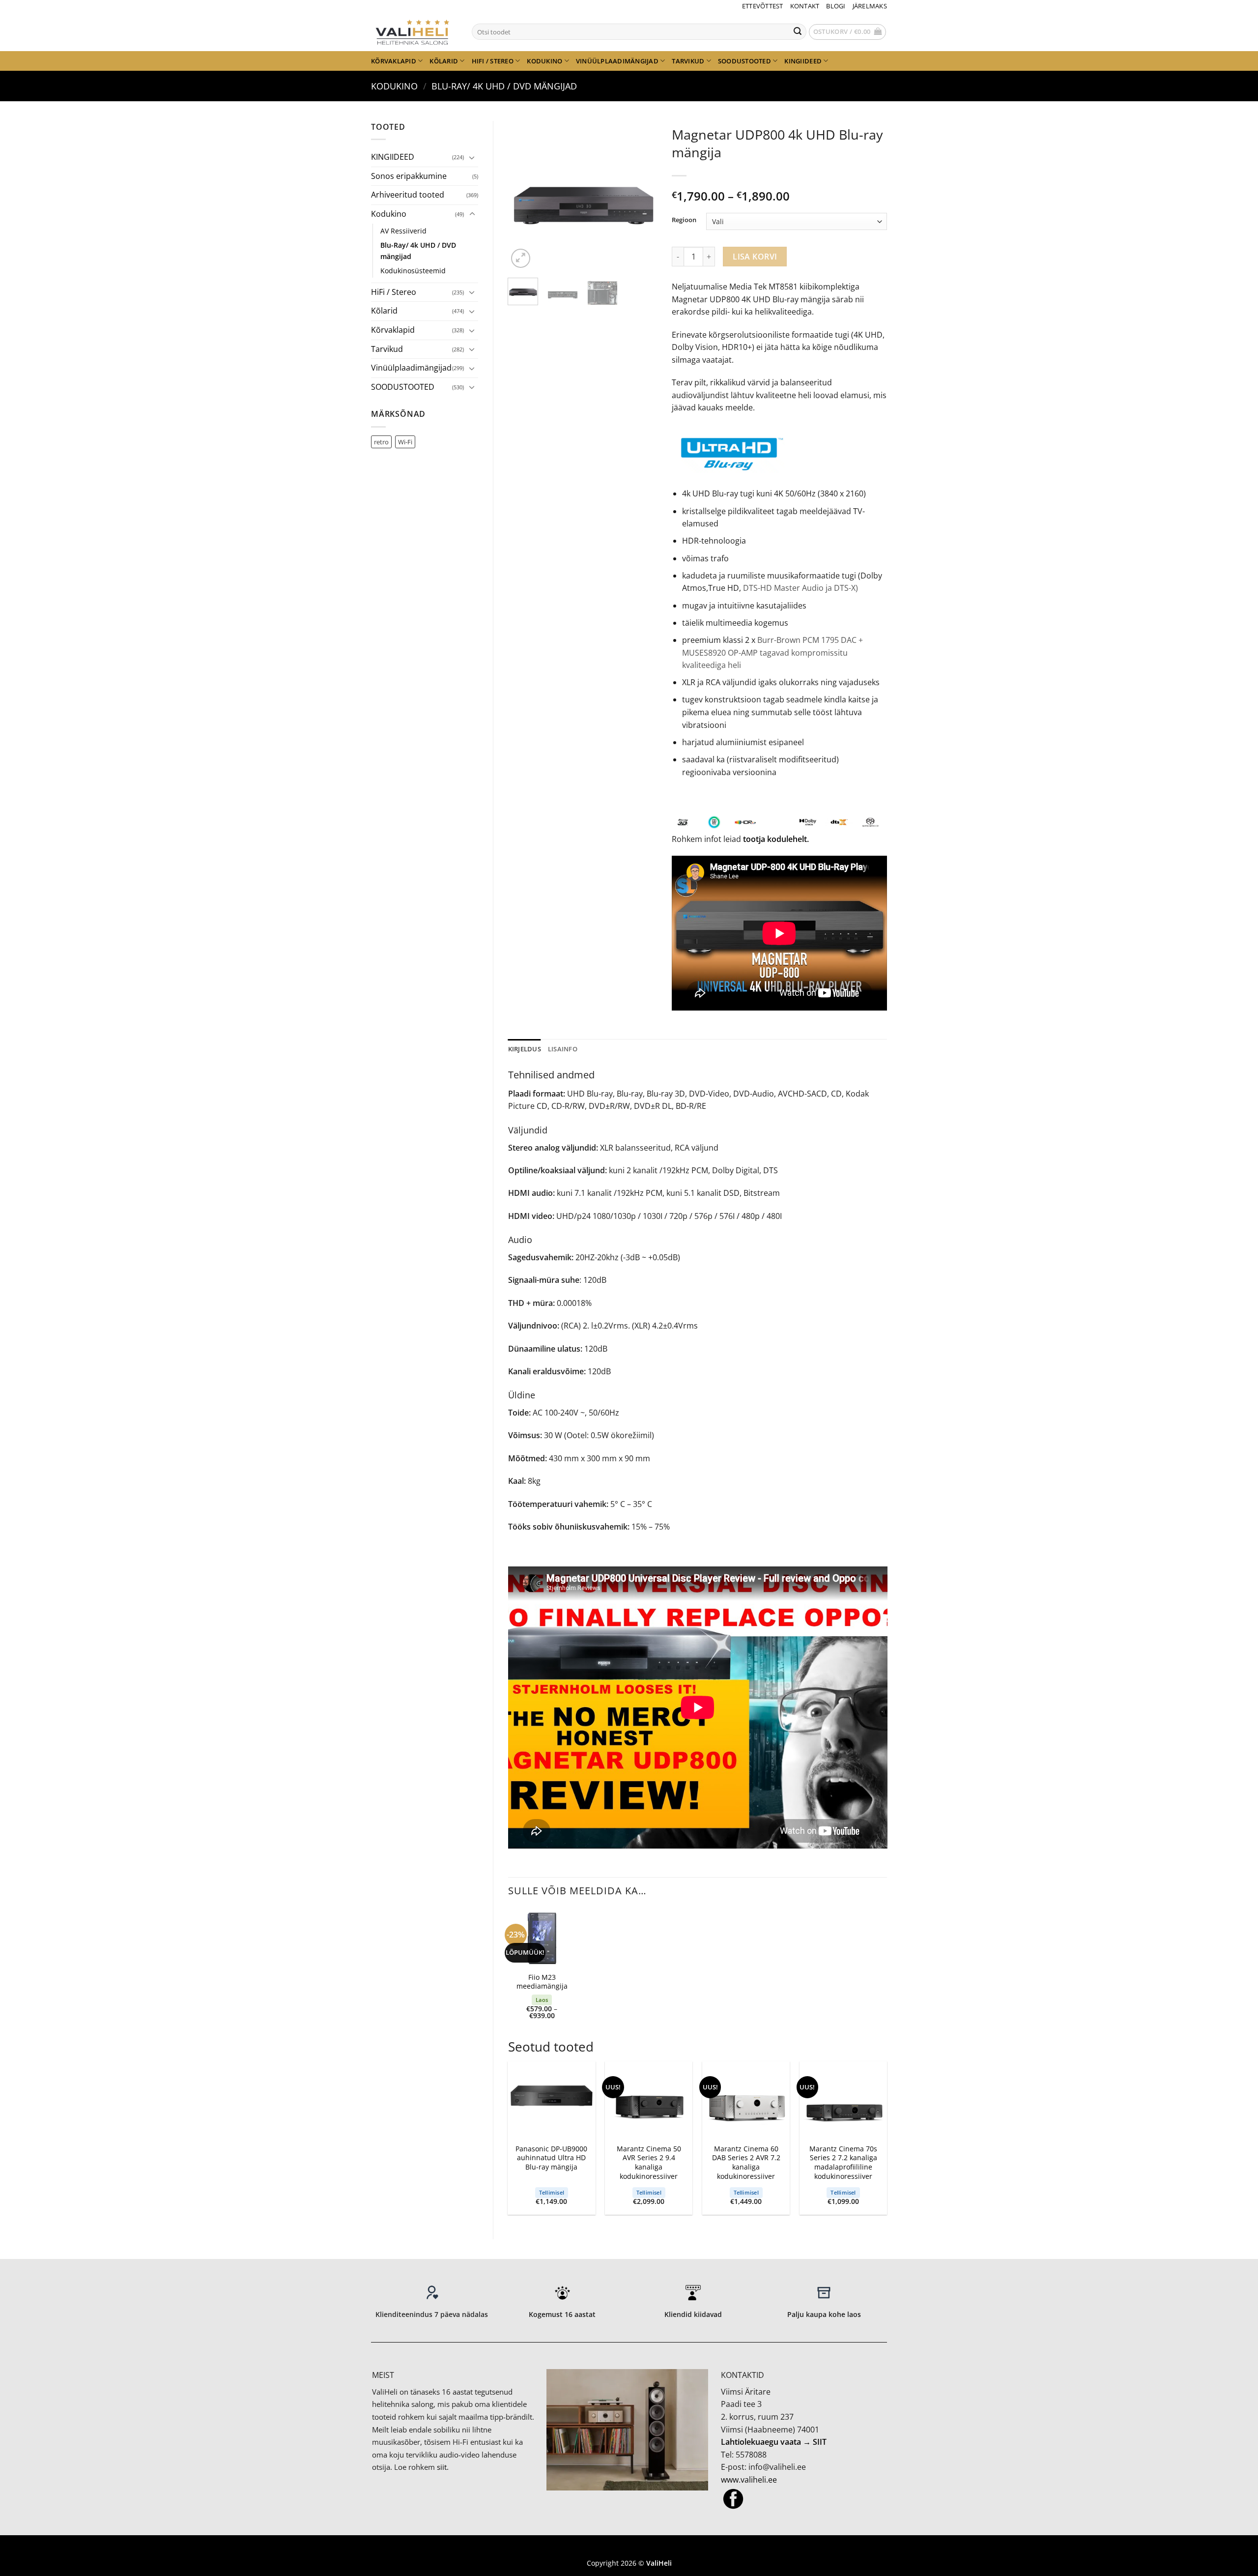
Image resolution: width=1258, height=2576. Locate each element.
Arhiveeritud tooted (408, 195)
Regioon (684, 220)
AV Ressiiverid (403, 231)
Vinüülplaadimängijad (617, 61)
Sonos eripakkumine (409, 176)
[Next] (642, 196)
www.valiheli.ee (749, 2480)
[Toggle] (472, 157)
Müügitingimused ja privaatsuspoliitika (629, 2548)
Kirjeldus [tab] (525, 1049)
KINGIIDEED (803, 61)
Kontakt (805, 6)
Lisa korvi (755, 257)
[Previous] (523, 196)
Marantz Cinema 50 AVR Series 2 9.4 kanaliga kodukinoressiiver (649, 2163)
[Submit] (798, 32)
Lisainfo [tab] (563, 1049)
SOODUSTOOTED (744, 61)
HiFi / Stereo (493, 61)
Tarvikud (688, 61)
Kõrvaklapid (394, 61)
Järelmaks (870, 6)
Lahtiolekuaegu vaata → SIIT (774, 2442)
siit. (443, 2467)
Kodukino (544, 61)
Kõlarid (444, 61)
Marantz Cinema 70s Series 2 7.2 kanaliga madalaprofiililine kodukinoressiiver (843, 2163)
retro (381, 442)
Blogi (836, 6)
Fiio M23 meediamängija (542, 1982)
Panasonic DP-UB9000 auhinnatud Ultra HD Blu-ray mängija (551, 2158)
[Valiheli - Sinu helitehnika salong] (414, 31)
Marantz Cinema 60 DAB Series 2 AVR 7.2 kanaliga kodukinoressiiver (746, 2163)
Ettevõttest (763, 6)
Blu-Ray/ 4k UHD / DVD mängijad (504, 86)
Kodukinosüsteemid (413, 271)
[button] (848, 32)
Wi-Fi (405, 442)
